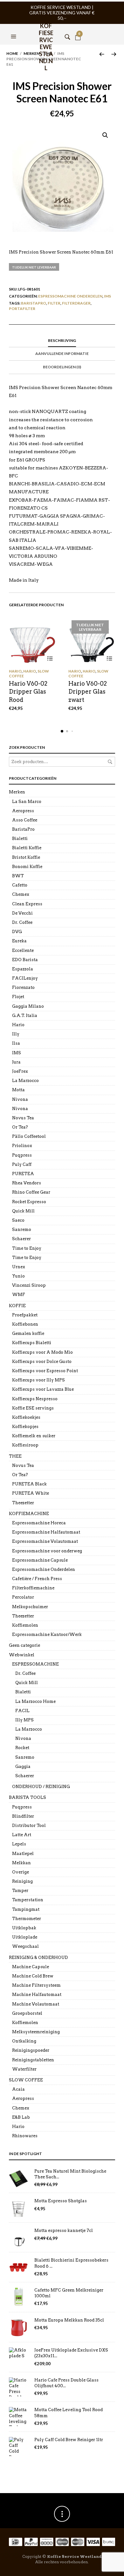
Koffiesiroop (25, 1445)
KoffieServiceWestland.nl (46, 30)
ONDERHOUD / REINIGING (41, 1787)
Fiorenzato (23, 987)
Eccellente (23, 950)
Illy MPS (24, 1720)
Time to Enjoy (27, 1248)
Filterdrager (76, 303)
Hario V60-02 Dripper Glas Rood (28, 692)
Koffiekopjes (25, 1427)
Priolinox (22, 1146)
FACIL (22, 1711)
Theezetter (23, 1503)
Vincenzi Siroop (29, 1285)
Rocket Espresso (29, 1202)
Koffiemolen (25, 1625)
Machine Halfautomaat (37, 1995)
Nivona (20, 1099)
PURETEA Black (29, 1484)
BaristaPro (34, 303)
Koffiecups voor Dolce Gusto (42, 1362)
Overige (21, 1872)
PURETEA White (31, 1493)
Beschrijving (62, 340)
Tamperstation (28, 1900)
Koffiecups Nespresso (35, 1399)
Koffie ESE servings (33, 1408)
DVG (17, 932)
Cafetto (20, 885)
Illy (16, 1034)
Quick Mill (23, 1211)
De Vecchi (22, 913)
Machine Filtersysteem (36, 1985)
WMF (19, 1295)
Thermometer (27, 1919)
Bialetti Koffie (27, 848)
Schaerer (21, 1239)
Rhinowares (25, 2136)
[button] (14, 29)
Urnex (19, 1267)
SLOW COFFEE (26, 2080)
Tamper (20, 1891)
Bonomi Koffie (27, 867)
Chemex (21, 894)
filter (54, 303)
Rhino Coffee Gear (31, 1192)
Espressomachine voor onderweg (47, 1551)
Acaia (18, 2089)
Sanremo (22, 1229)
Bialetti (20, 839)
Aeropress (23, 811)
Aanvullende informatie (62, 353)
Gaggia (23, 1766)
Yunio (18, 1276)
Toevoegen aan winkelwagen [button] (50, 658)
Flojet (18, 997)
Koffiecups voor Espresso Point (45, 1371)
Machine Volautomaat (36, 2004)
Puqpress (22, 1155)
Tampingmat (26, 1909)
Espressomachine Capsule (40, 1560)
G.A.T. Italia (25, 1016)
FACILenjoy (25, 978)
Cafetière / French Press (37, 1579)
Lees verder (110, 658)
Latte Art (22, 1835)
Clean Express (27, 904)
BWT (18, 876)
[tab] (62, 341)
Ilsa (16, 1043)
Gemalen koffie (28, 1333)
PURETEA (23, 1174)
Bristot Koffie (26, 857)
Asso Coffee (25, 820)
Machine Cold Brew (33, 1976)
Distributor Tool (29, 1825)
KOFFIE (17, 1306)
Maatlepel (23, 1854)
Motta (18, 1090)
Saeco (18, 1220)
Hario (15, 671)
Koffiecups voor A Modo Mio (42, 1352)
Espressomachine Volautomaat (45, 1541)
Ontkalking (24, 2041)
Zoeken (110, 762)
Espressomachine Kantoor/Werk (47, 1634)
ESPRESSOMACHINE (35, 1664)
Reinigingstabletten (33, 2060)
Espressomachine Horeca (39, 1523)
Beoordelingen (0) (62, 367)
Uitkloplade (25, 1937)
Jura (16, 1062)
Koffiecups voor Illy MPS (38, 1380)
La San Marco (27, 802)
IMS (107, 296)
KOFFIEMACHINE (29, 1514)
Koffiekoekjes (26, 1417)
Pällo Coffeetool (29, 1136)
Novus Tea (23, 1118)
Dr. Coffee (22, 922)
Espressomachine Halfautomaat (46, 1532)
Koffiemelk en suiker (34, 1436)
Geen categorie (24, 1645)
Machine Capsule (31, 1967)
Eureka (19, 941)
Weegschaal (25, 1946)
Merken (31, 53)
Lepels (19, 1844)
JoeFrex (20, 1071)
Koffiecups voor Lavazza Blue (43, 1389)
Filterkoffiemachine (33, 1588)
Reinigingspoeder (31, 2050)
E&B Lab (21, 2117)
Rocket (22, 1748)
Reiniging (22, 1881)
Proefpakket (25, 1315)
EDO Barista (25, 960)
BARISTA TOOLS (28, 1797)
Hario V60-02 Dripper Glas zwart (88, 692)
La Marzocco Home (35, 1701)
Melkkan (21, 1863)
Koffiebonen (25, 1324)
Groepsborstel (27, 2013)
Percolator (23, 1597)
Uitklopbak (24, 1928)
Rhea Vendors (27, 1183)
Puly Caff (22, 1164)
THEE (15, 1456)
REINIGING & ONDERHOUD (38, 1958)
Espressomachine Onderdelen (70, 296)
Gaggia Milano (28, 1006)
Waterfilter (24, 2069)
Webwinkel (22, 1655)
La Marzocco (25, 1081)
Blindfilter (23, 1816)
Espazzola (23, 969)
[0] (78, 29)
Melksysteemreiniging (36, 2032)
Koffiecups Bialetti (32, 1343)
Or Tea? (20, 1127)
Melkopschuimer (30, 1607)
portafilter (22, 309)
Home (12, 53)
